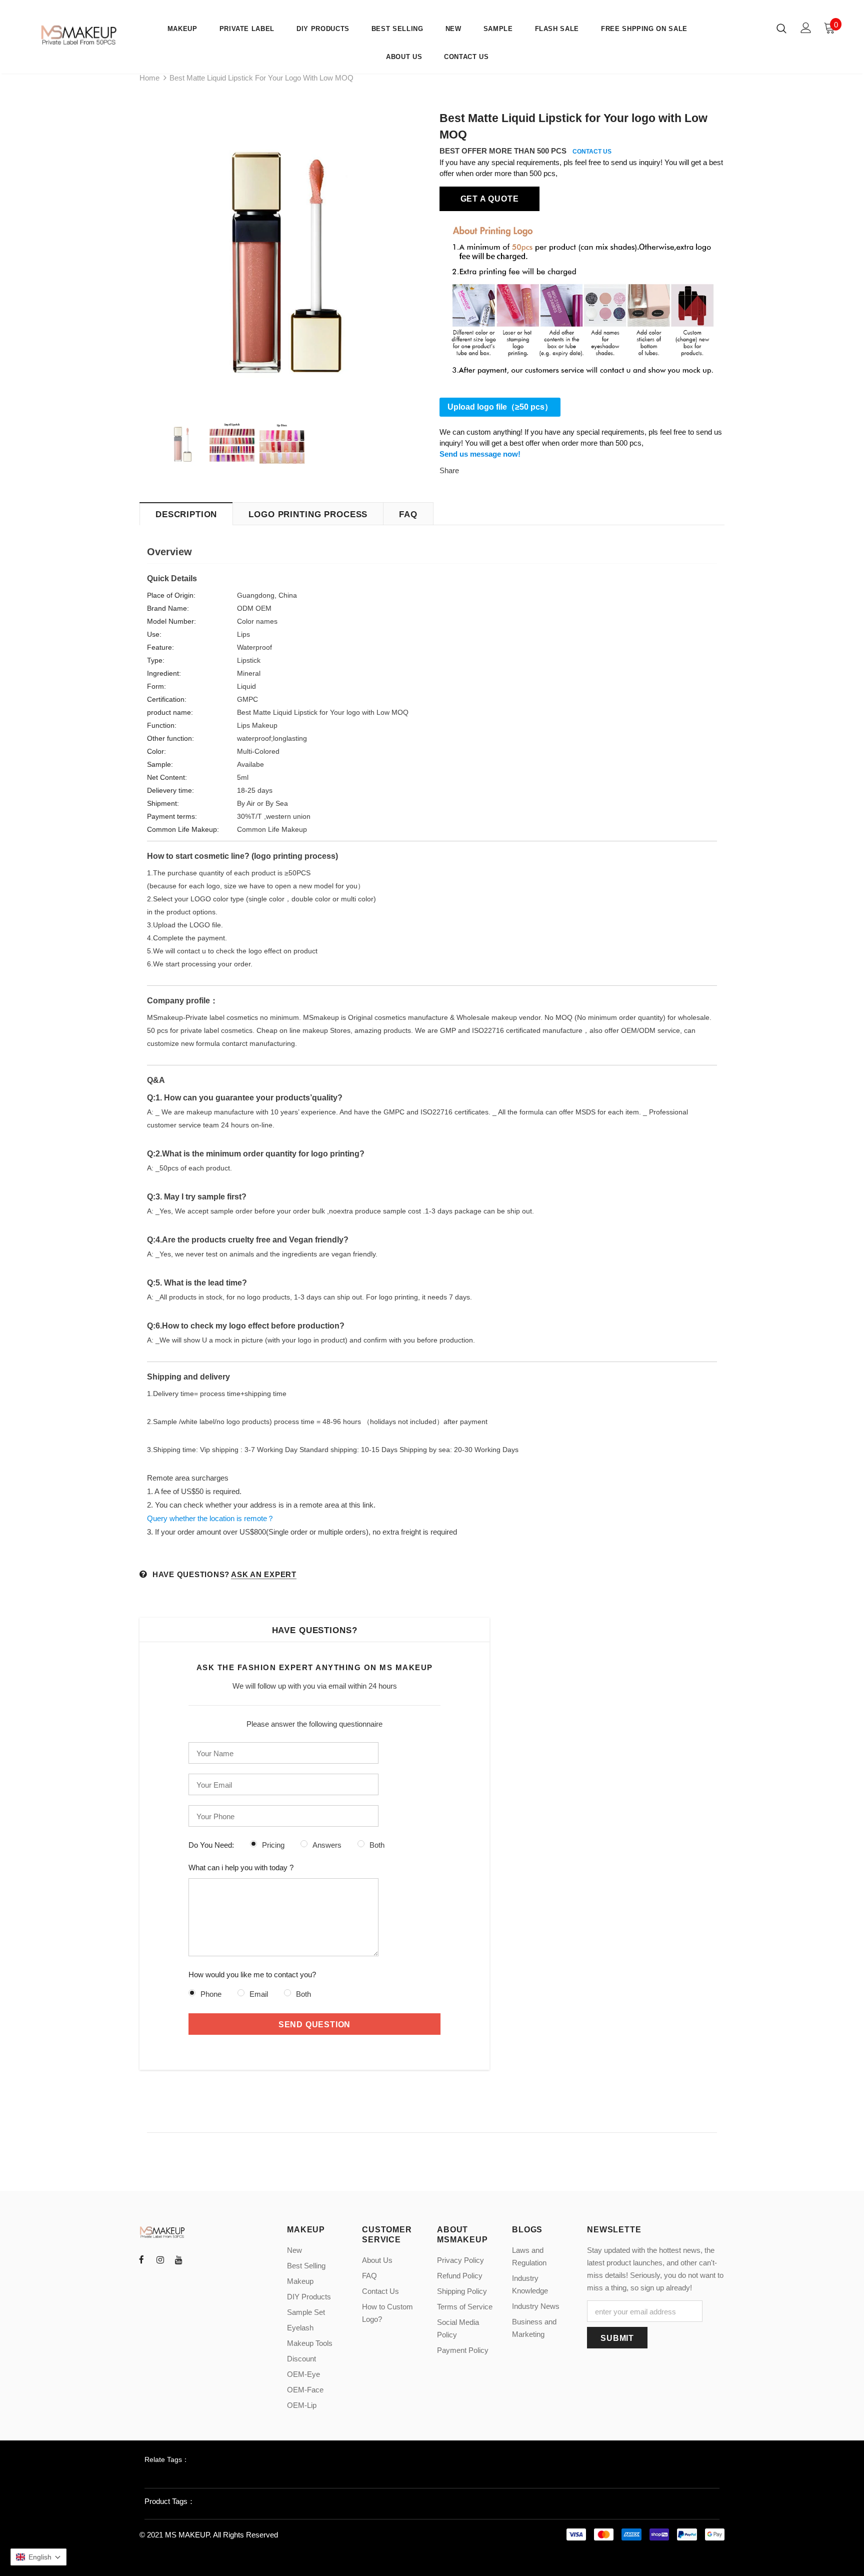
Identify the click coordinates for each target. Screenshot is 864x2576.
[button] (38, 2557)
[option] (282, 256)
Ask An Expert (264, 1574)
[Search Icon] (781, 28)
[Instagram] (160, 2259)
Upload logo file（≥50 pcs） (500, 407)
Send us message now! (480, 454)
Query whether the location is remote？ (211, 1518)
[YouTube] (178, 2259)
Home (149, 78)
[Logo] (80, 35)
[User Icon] (806, 28)
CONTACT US (592, 152)
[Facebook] (141, 2259)
